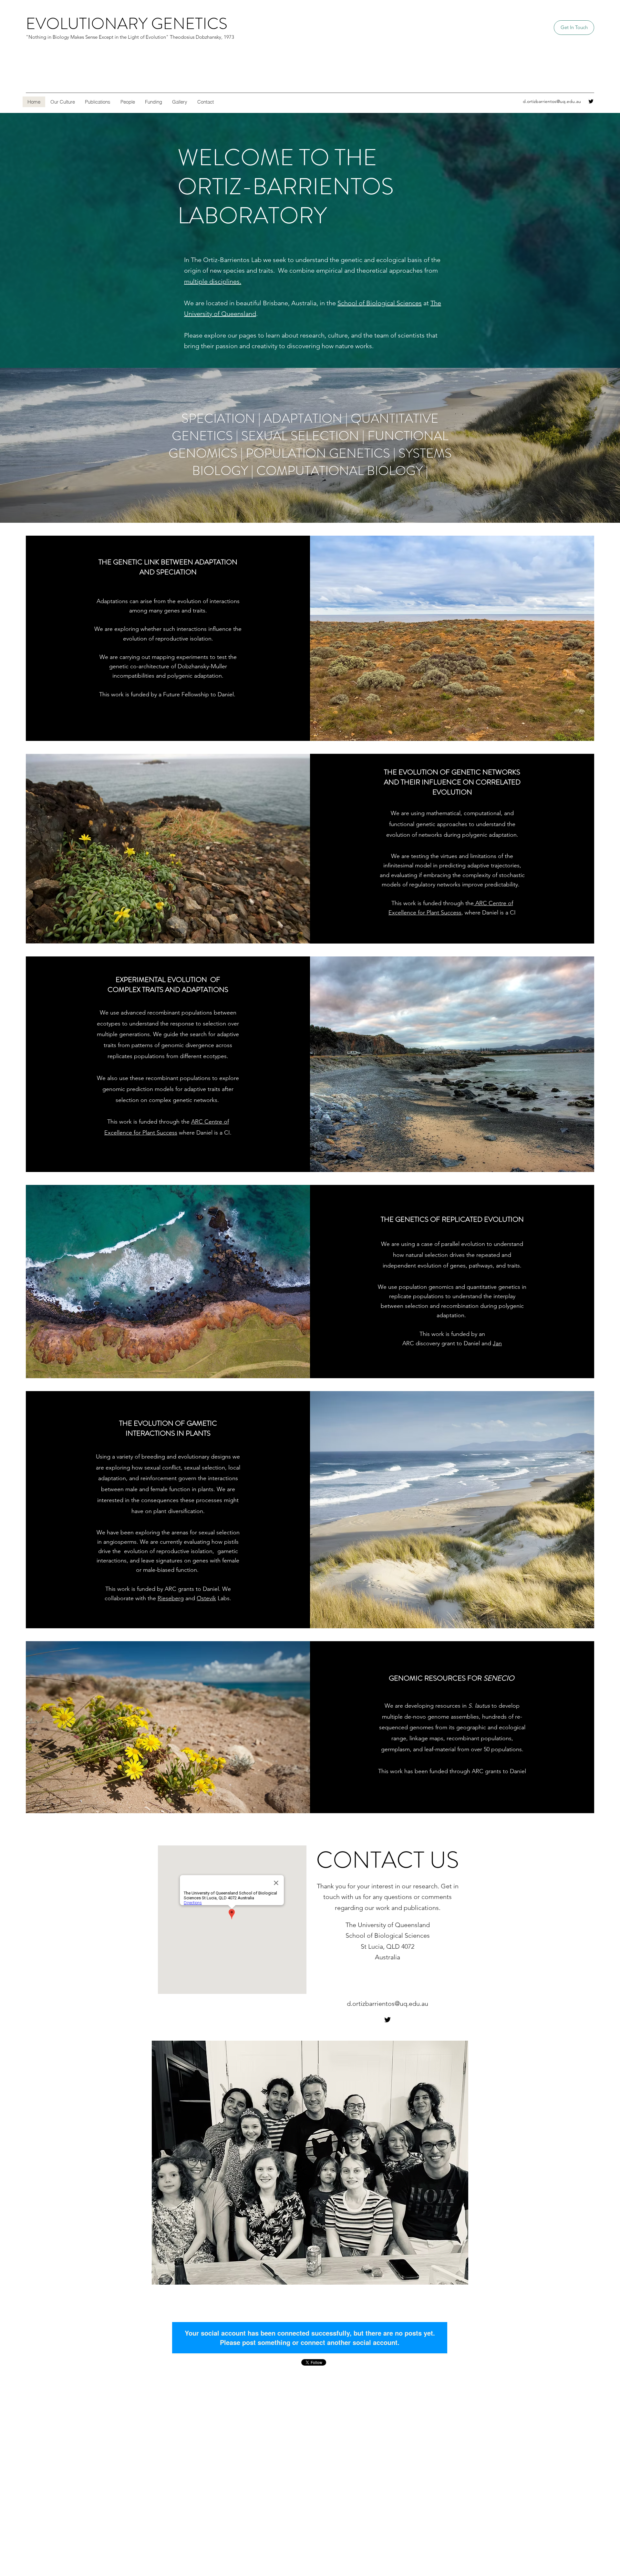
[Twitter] (591, 101)
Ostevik (206, 1598)
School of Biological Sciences (380, 303)
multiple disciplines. (213, 281)
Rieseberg (171, 1598)
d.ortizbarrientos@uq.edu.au (552, 101)
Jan (497, 1343)
